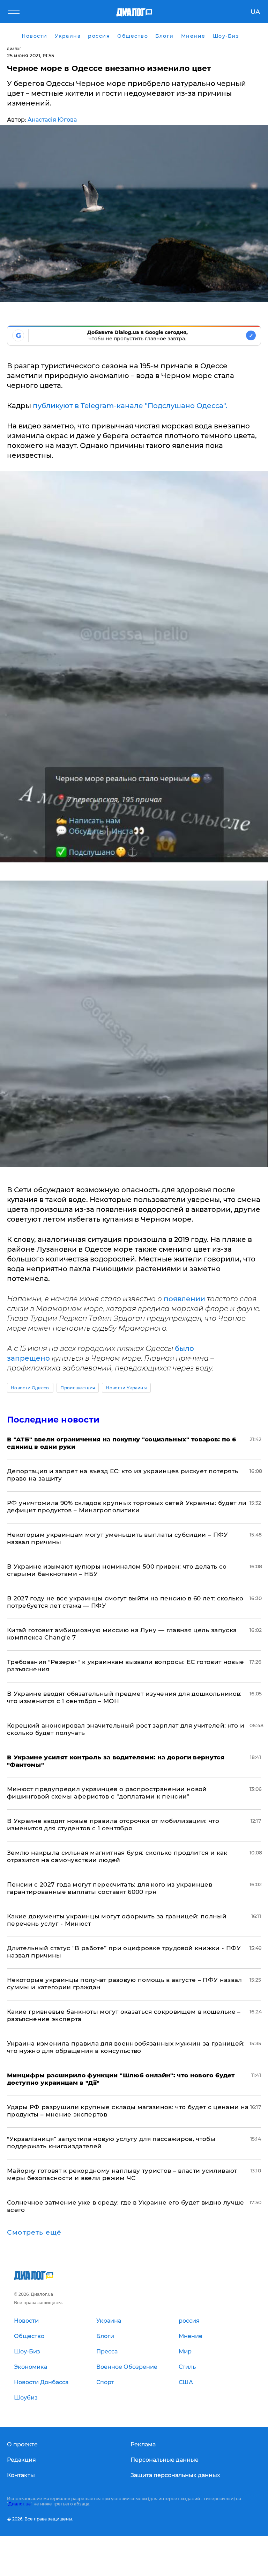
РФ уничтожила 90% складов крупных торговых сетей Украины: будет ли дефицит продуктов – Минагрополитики (127, 1507)
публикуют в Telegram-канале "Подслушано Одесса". (130, 406)
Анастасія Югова (52, 120)
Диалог (14, 49)
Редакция (21, 2460)
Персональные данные (165, 2460)
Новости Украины (126, 1388)
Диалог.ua (20, 2504)
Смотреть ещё (34, 2233)
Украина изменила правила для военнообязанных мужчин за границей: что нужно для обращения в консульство (126, 2047)
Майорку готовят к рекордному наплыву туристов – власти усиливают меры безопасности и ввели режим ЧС (122, 2174)
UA (255, 12)
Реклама (143, 2444)
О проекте (22, 2444)
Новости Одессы (30, 1388)
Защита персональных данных (175, 2475)
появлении (185, 1299)
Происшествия (78, 1388)
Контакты (21, 2475)
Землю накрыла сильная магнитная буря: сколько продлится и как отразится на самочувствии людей (117, 1856)
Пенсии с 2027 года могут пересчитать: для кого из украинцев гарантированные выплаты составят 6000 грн (110, 1888)
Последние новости (53, 1420)
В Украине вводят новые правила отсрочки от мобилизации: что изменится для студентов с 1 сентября (113, 1825)
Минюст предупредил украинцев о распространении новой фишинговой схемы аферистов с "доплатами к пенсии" (107, 1793)
